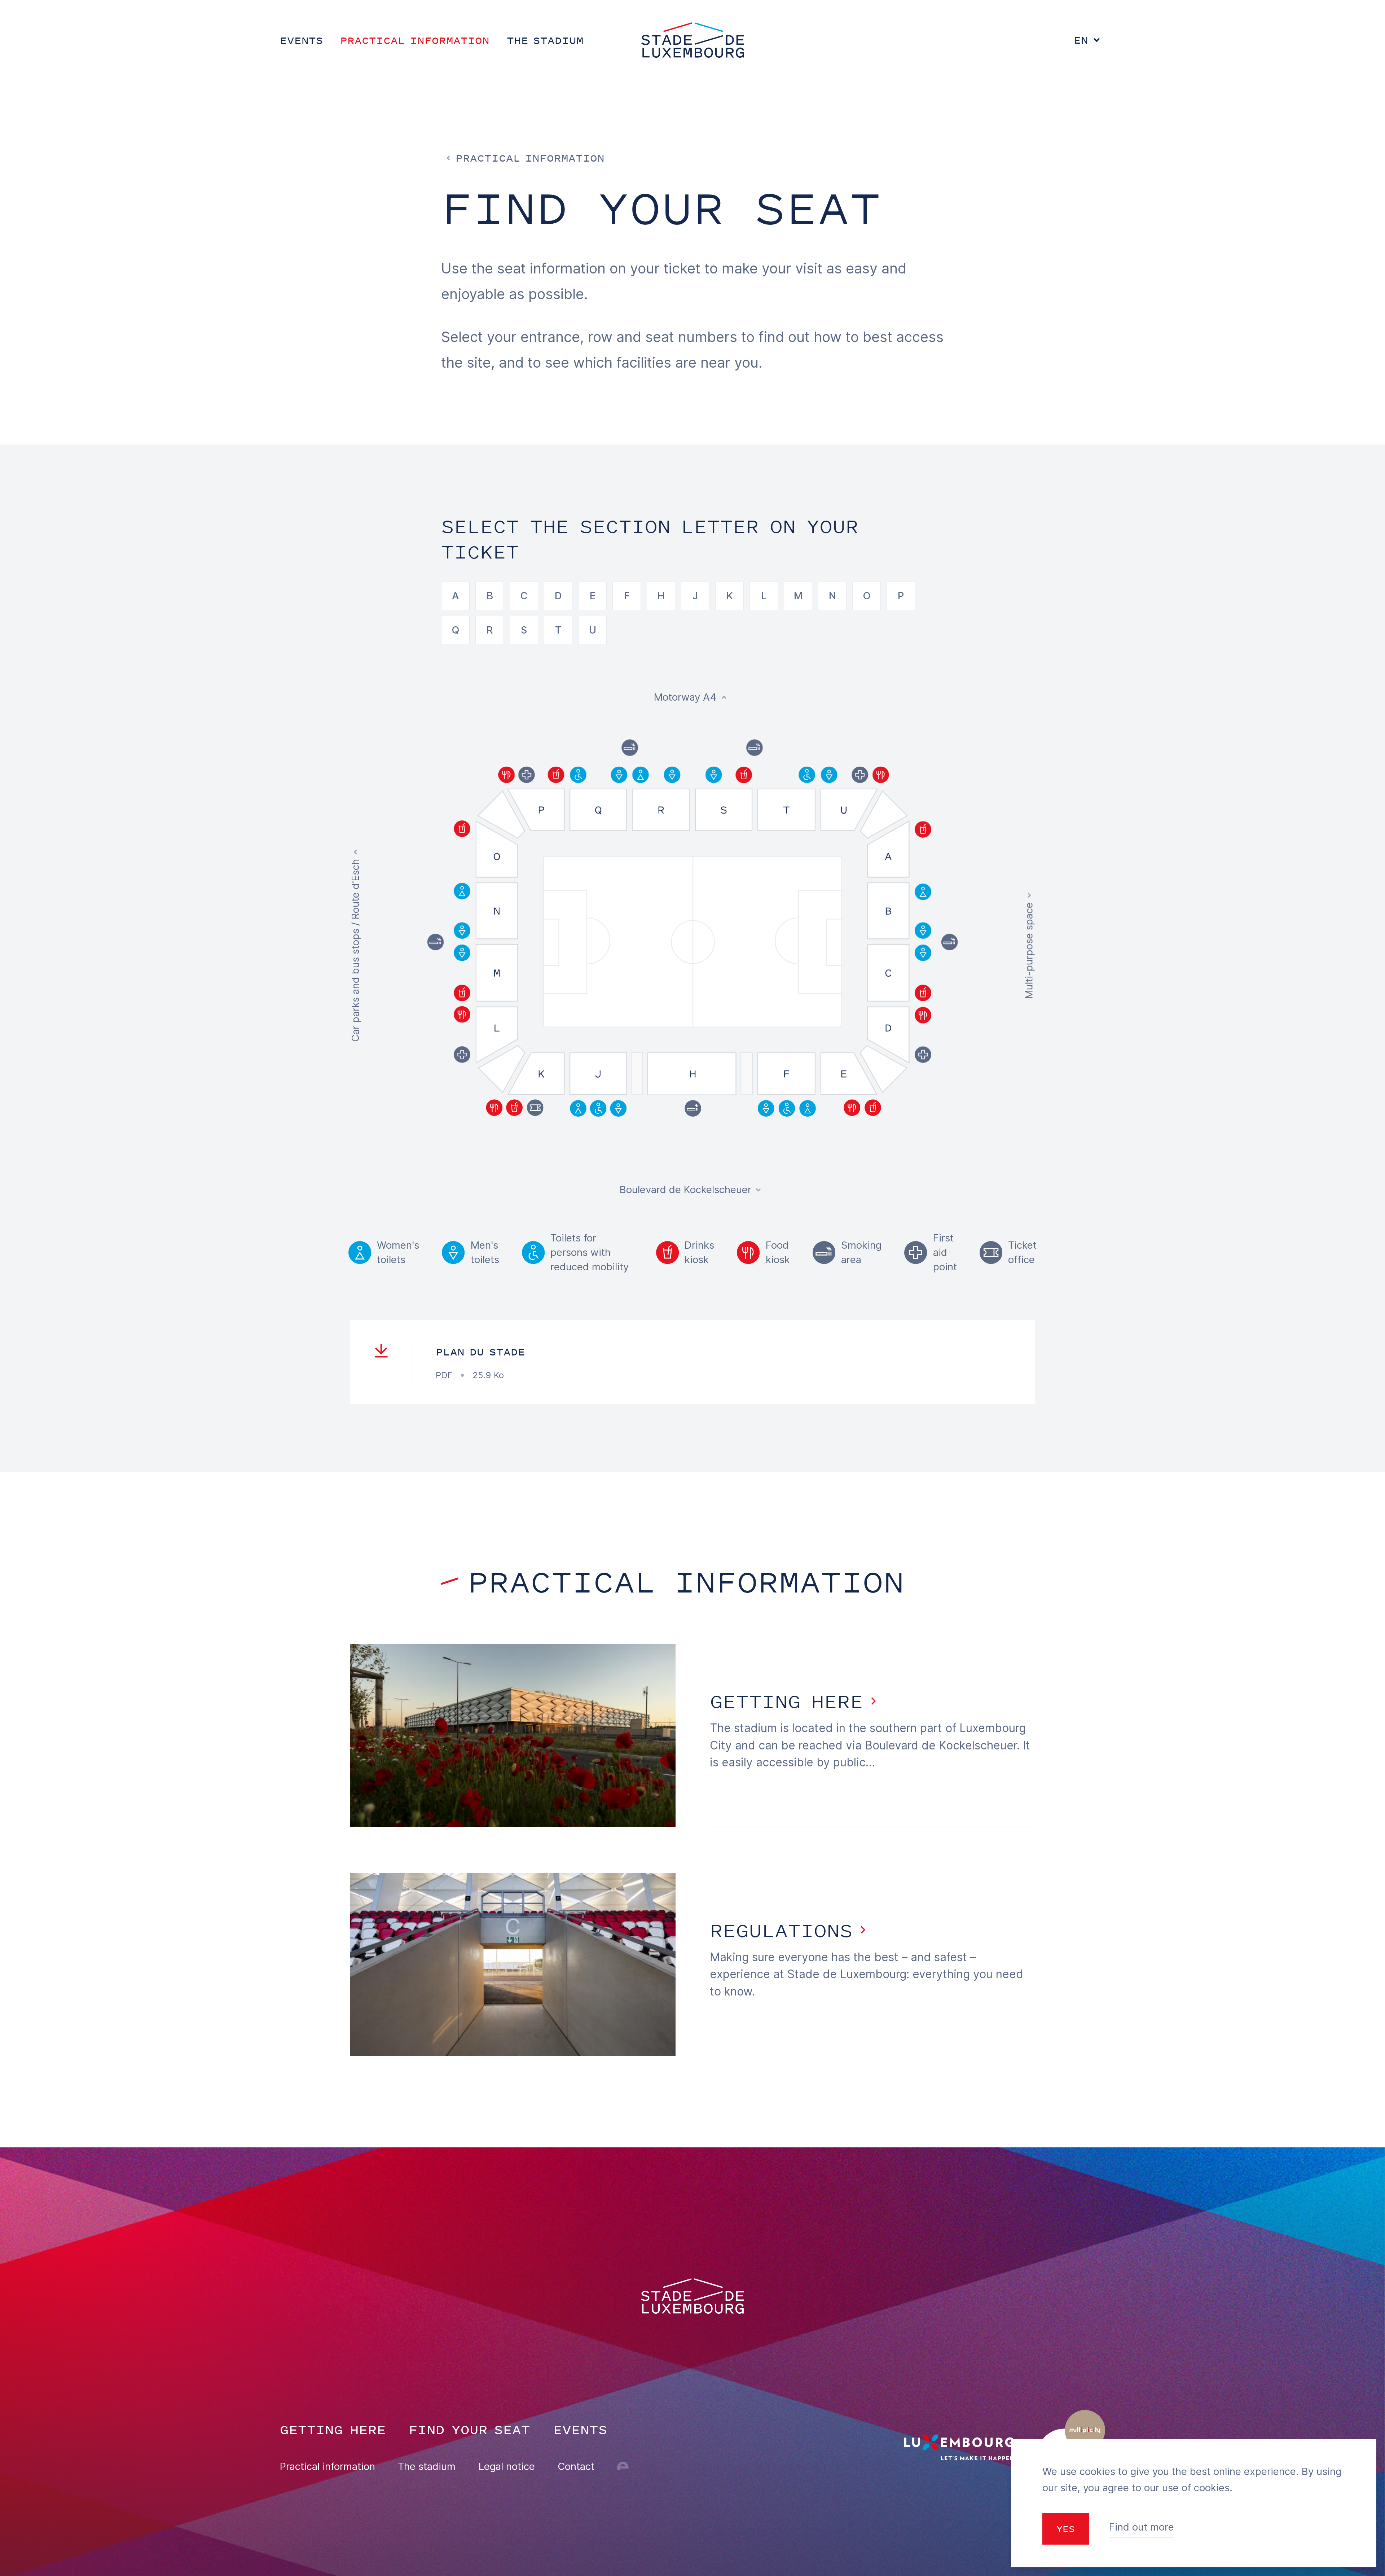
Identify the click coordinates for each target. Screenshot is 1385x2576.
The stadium (427, 2466)
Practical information (327, 2466)
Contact (576, 2466)
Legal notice (507, 2466)
